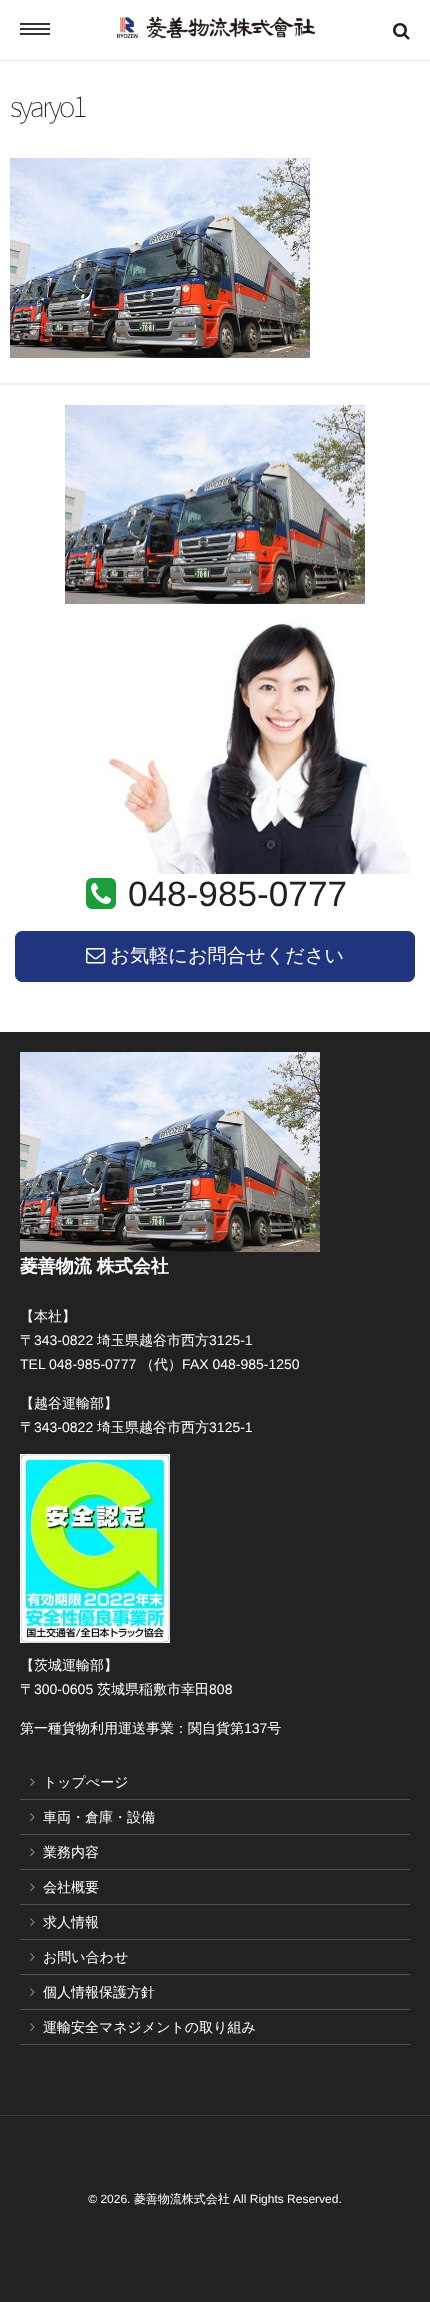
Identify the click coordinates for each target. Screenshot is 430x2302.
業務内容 (71, 1852)
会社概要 (71, 1887)
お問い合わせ (85, 1957)
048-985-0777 (237, 894)
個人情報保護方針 (99, 1992)
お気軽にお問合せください (224, 956)
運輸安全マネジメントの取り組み (149, 2027)
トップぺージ (86, 1782)
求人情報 (71, 1922)
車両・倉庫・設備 (99, 1817)
